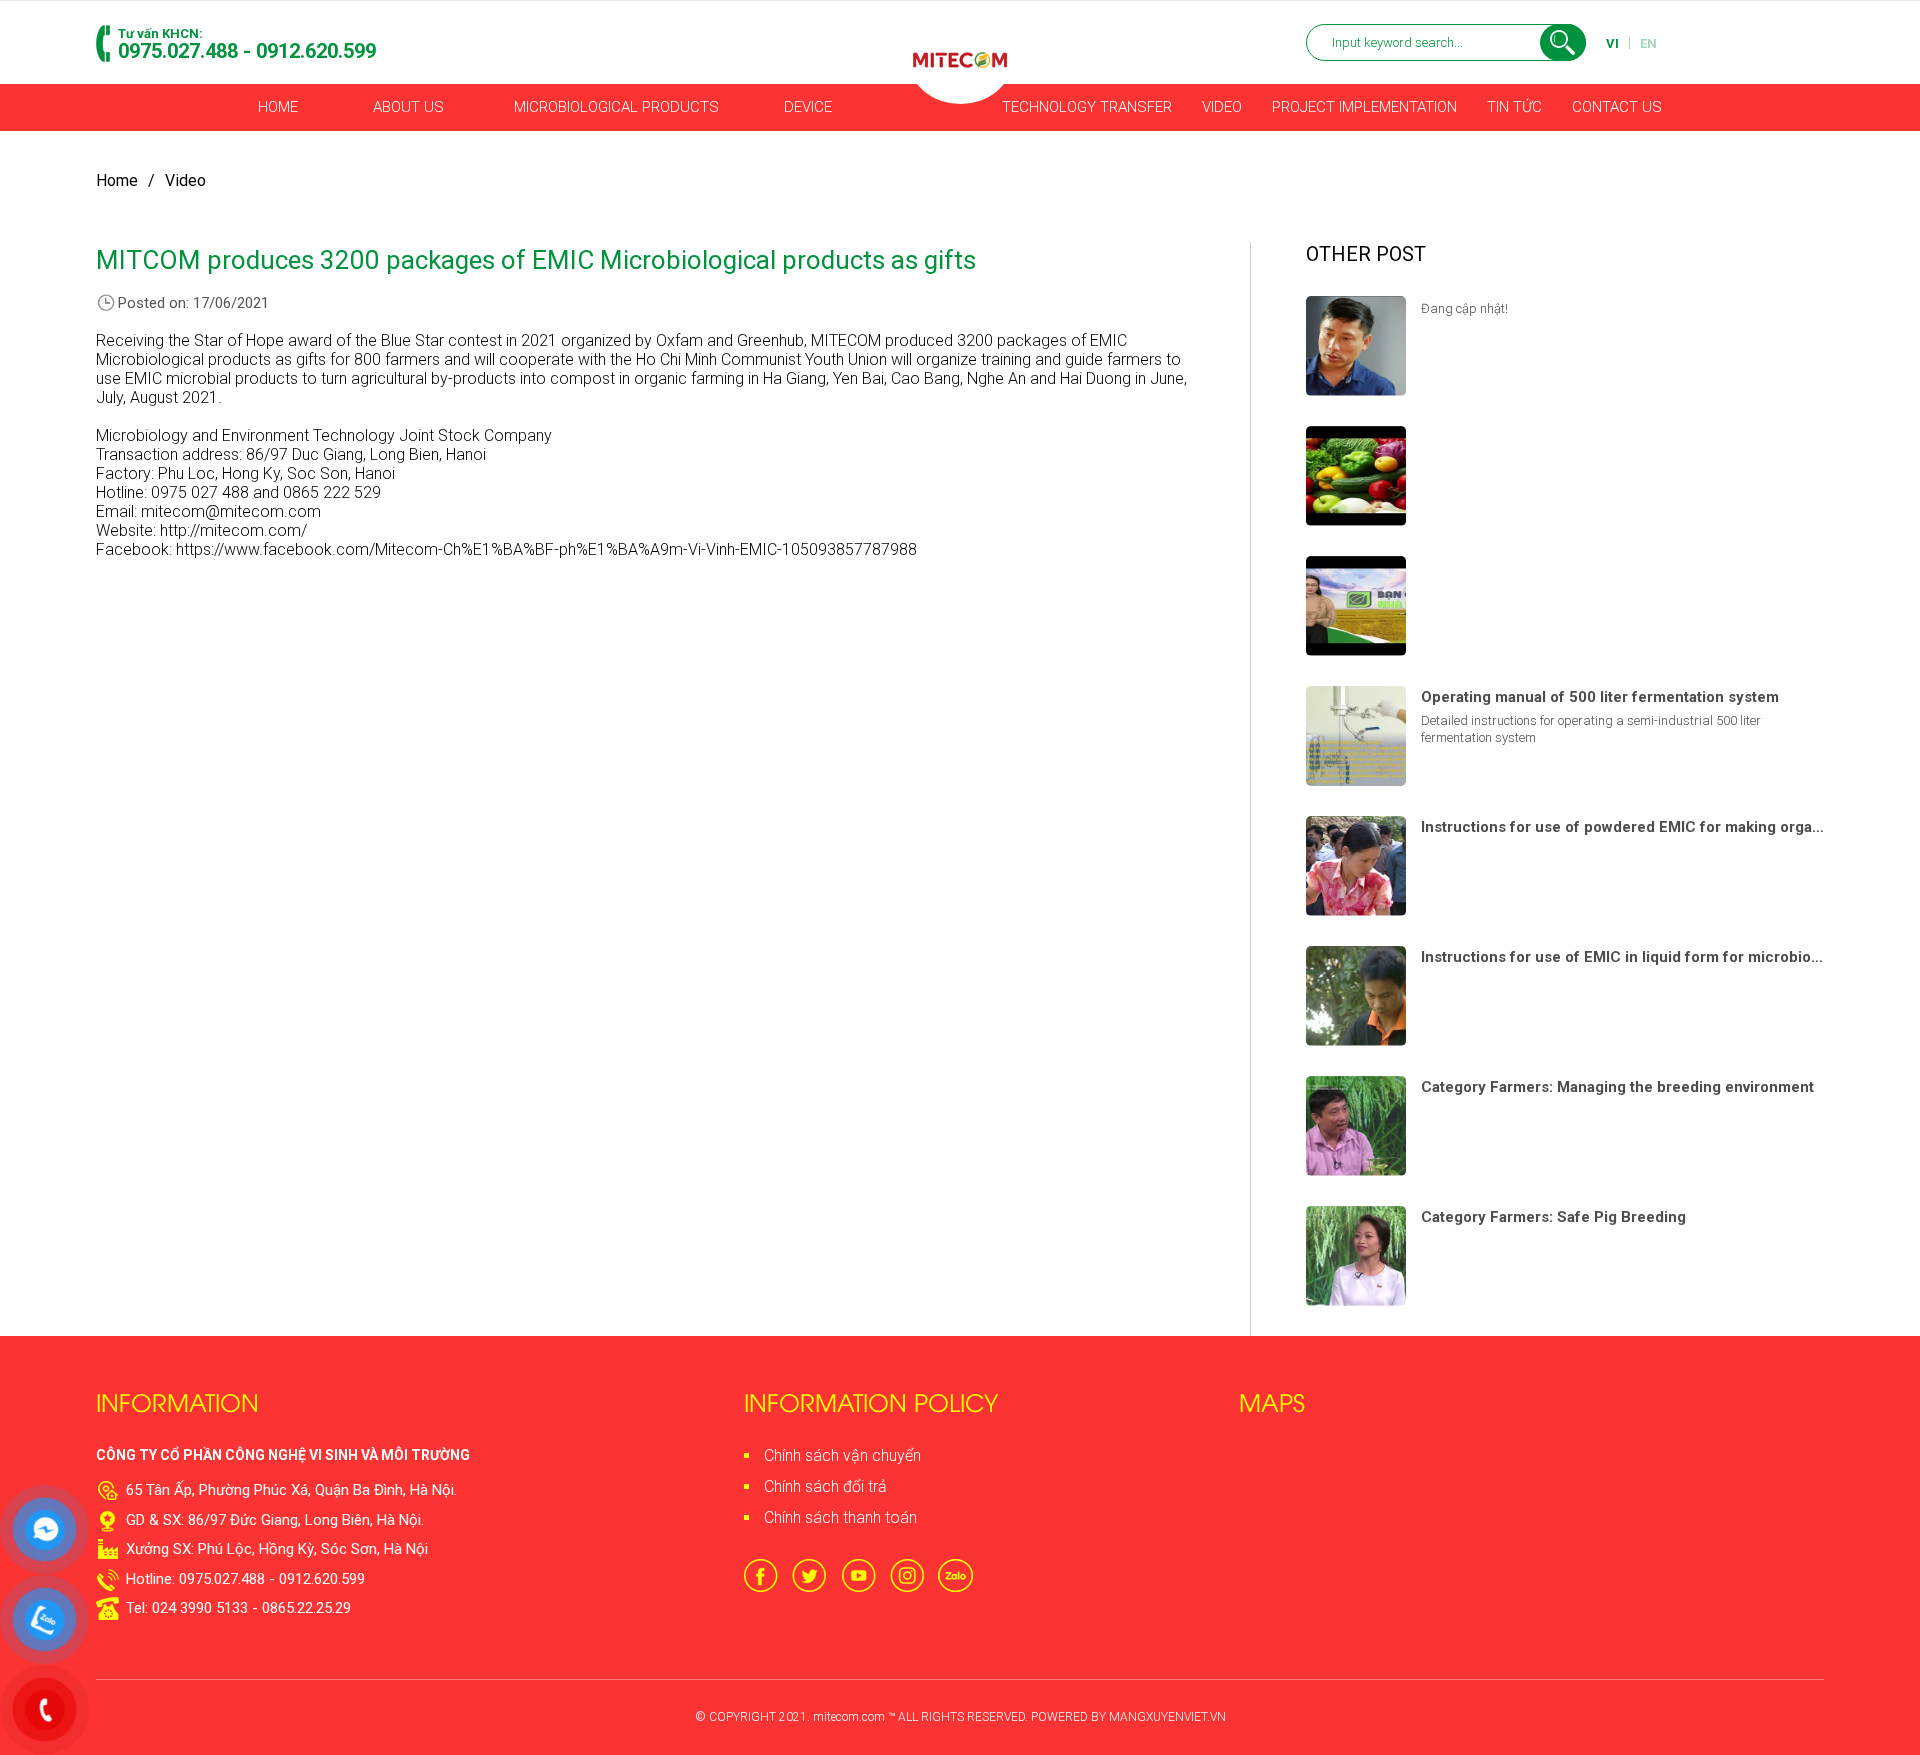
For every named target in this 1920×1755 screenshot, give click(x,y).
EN (1648, 43)
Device (808, 107)
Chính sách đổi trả (825, 1486)
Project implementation (1364, 107)
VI (1612, 43)
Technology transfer (1087, 107)
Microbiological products (616, 107)
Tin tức (1514, 107)
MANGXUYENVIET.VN (1167, 1717)
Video (1222, 107)
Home (278, 107)
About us (408, 107)
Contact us (1617, 107)
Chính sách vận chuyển (842, 1455)
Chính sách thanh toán (840, 1517)
